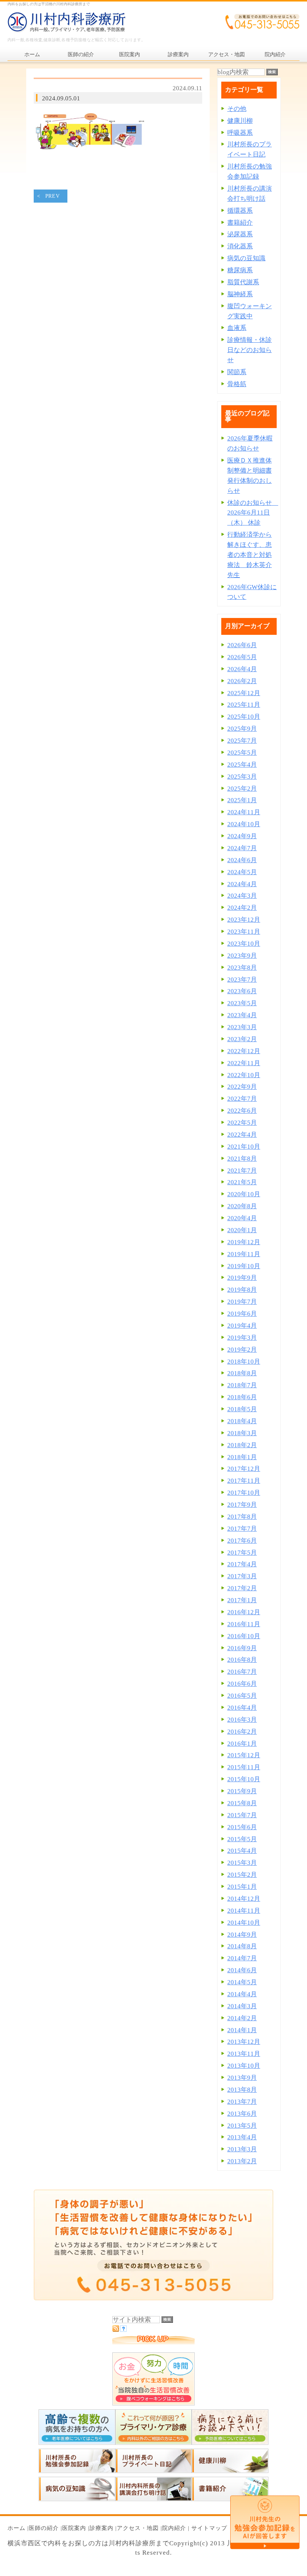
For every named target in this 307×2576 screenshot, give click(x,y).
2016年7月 (242, 1672)
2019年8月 (242, 1290)
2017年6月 (242, 1541)
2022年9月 (242, 1087)
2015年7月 (242, 1815)
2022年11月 (244, 1063)
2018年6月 (242, 1397)
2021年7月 (242, 1171)
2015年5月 (242, 1839)
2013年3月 (242, 2149)
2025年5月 (242, 753)
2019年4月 (242, 1326)
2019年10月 (244, 1266)
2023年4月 (242, 1015)
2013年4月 (242, 2137)
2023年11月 (244, 932)
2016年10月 (244, 1636)
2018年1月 (242, 1457)
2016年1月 (242, 1744)
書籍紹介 (240, 223)
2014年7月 (242, 1958)
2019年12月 (244, 1242)
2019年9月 (242, 1278)
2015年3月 (242, 1863)
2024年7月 (242, 848)
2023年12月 (244, 920)
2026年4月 (242, 669)
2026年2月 (242, 681)
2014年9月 (242, 1935)
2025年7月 (242, 741)
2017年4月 (242, 1564)
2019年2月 (242, 1350)
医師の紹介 (44, 2528)
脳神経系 (240, 294)
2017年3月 (242, 1576)
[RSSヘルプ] (123, 2330)
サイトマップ (209, 2528)
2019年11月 (244, 1254)
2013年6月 (242, 2114)
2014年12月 (244, 1899)
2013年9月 (242, 2078)
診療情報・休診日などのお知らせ (250, 350)
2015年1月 (242, 1887)
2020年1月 (242, 1230)
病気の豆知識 (246, 258)
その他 (237, 109)
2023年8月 (242, 968)
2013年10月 (244, 2066)
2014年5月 (242, 1982)
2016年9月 (242, 1648)
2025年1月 (242, 800)
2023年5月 (242, 1003)
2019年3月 (242, 1338)
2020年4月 (242, 1218)
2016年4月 (242, 1708)
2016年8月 (242, 1660)
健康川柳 (240, 121)
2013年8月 (242, 2090)
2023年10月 (244, 944)
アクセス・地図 (138, 2528)
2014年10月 (244, 1923)
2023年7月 (242, 980)
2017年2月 (242, 1588)
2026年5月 (242, 657)
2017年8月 (242, 1517)
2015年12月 (244, 1755)
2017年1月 (242, 1600)
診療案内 (101, 2528)
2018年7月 (242, 1385)
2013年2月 (242, 2161)
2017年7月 (242, 1529)
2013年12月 (244, 2042)
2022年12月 (244, 1051)
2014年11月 (244, 1911)
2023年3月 (242, 1027)
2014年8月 (242, 1946)
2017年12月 (244, 1469)
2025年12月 (244, 693)
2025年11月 (244, 705)
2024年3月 (242, 896)
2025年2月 (242, 789)
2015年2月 (242, 1875)
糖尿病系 (240, 270)
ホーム (16, 2528)
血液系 (237, 328)
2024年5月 (242, 872)
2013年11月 (244, 2054)
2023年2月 (242, 1039)
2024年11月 (244, 812)
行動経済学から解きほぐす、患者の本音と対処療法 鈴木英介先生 (250, 555)
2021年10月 (244, 1147)
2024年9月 (242, 836)
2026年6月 (242, 645)
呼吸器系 (240, 133)
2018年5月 (242, 1409)
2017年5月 (242, 1553)
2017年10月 (244, 1493)
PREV (53, 196)
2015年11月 (244, 1767)
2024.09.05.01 (61, 98)
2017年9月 (242, 1505)
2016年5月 (242, 1696)
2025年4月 (242, 765)
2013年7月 (242, 2102)
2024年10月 (244, 824)
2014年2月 (242, 2018)
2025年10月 (244, 717)
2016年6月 (242, 1684)
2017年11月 (244, 1481)
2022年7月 (242, 1099)
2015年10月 (244, 1779)
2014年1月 (242, 2030)
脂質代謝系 (243, 282)
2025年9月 (242, 729)
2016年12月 (244, 1612)
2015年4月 (242, 1851)
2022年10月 (244, 1075)
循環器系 (240, 211)
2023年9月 (242, 956)
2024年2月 (242, 908)
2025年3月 (242, 777)
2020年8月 (242, 1206)
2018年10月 (244, 1362)
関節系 (237, 372)
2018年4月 (242, 1421)
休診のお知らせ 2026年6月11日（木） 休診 (253, 513)
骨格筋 (237, 384)
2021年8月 (242, 1159)
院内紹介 (174, 2528)
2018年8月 (242, 1373)
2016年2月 (242, 1732)
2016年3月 (242, 1720)
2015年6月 (242, 1827)
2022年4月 (242, 1135)
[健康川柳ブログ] (230, 2471)
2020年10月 (244, 1194)
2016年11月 (244, 1624)
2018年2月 (242, 1445)
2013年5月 (242, 2126)
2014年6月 (242, 1970)
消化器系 (240, 246)
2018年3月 (242, 1433)
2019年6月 (242, 1314)
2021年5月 (242, 1182)
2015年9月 (242, 1791)
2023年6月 (242, 991)
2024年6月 (242, 860)
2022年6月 (242, 1111)
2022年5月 (242, 1123)
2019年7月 (242, 1302)
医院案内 (74, 2528)
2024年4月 (242, 884)
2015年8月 (242, 1803)
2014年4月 (242, 1994)
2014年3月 (242, 2006)
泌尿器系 (240, 234)
